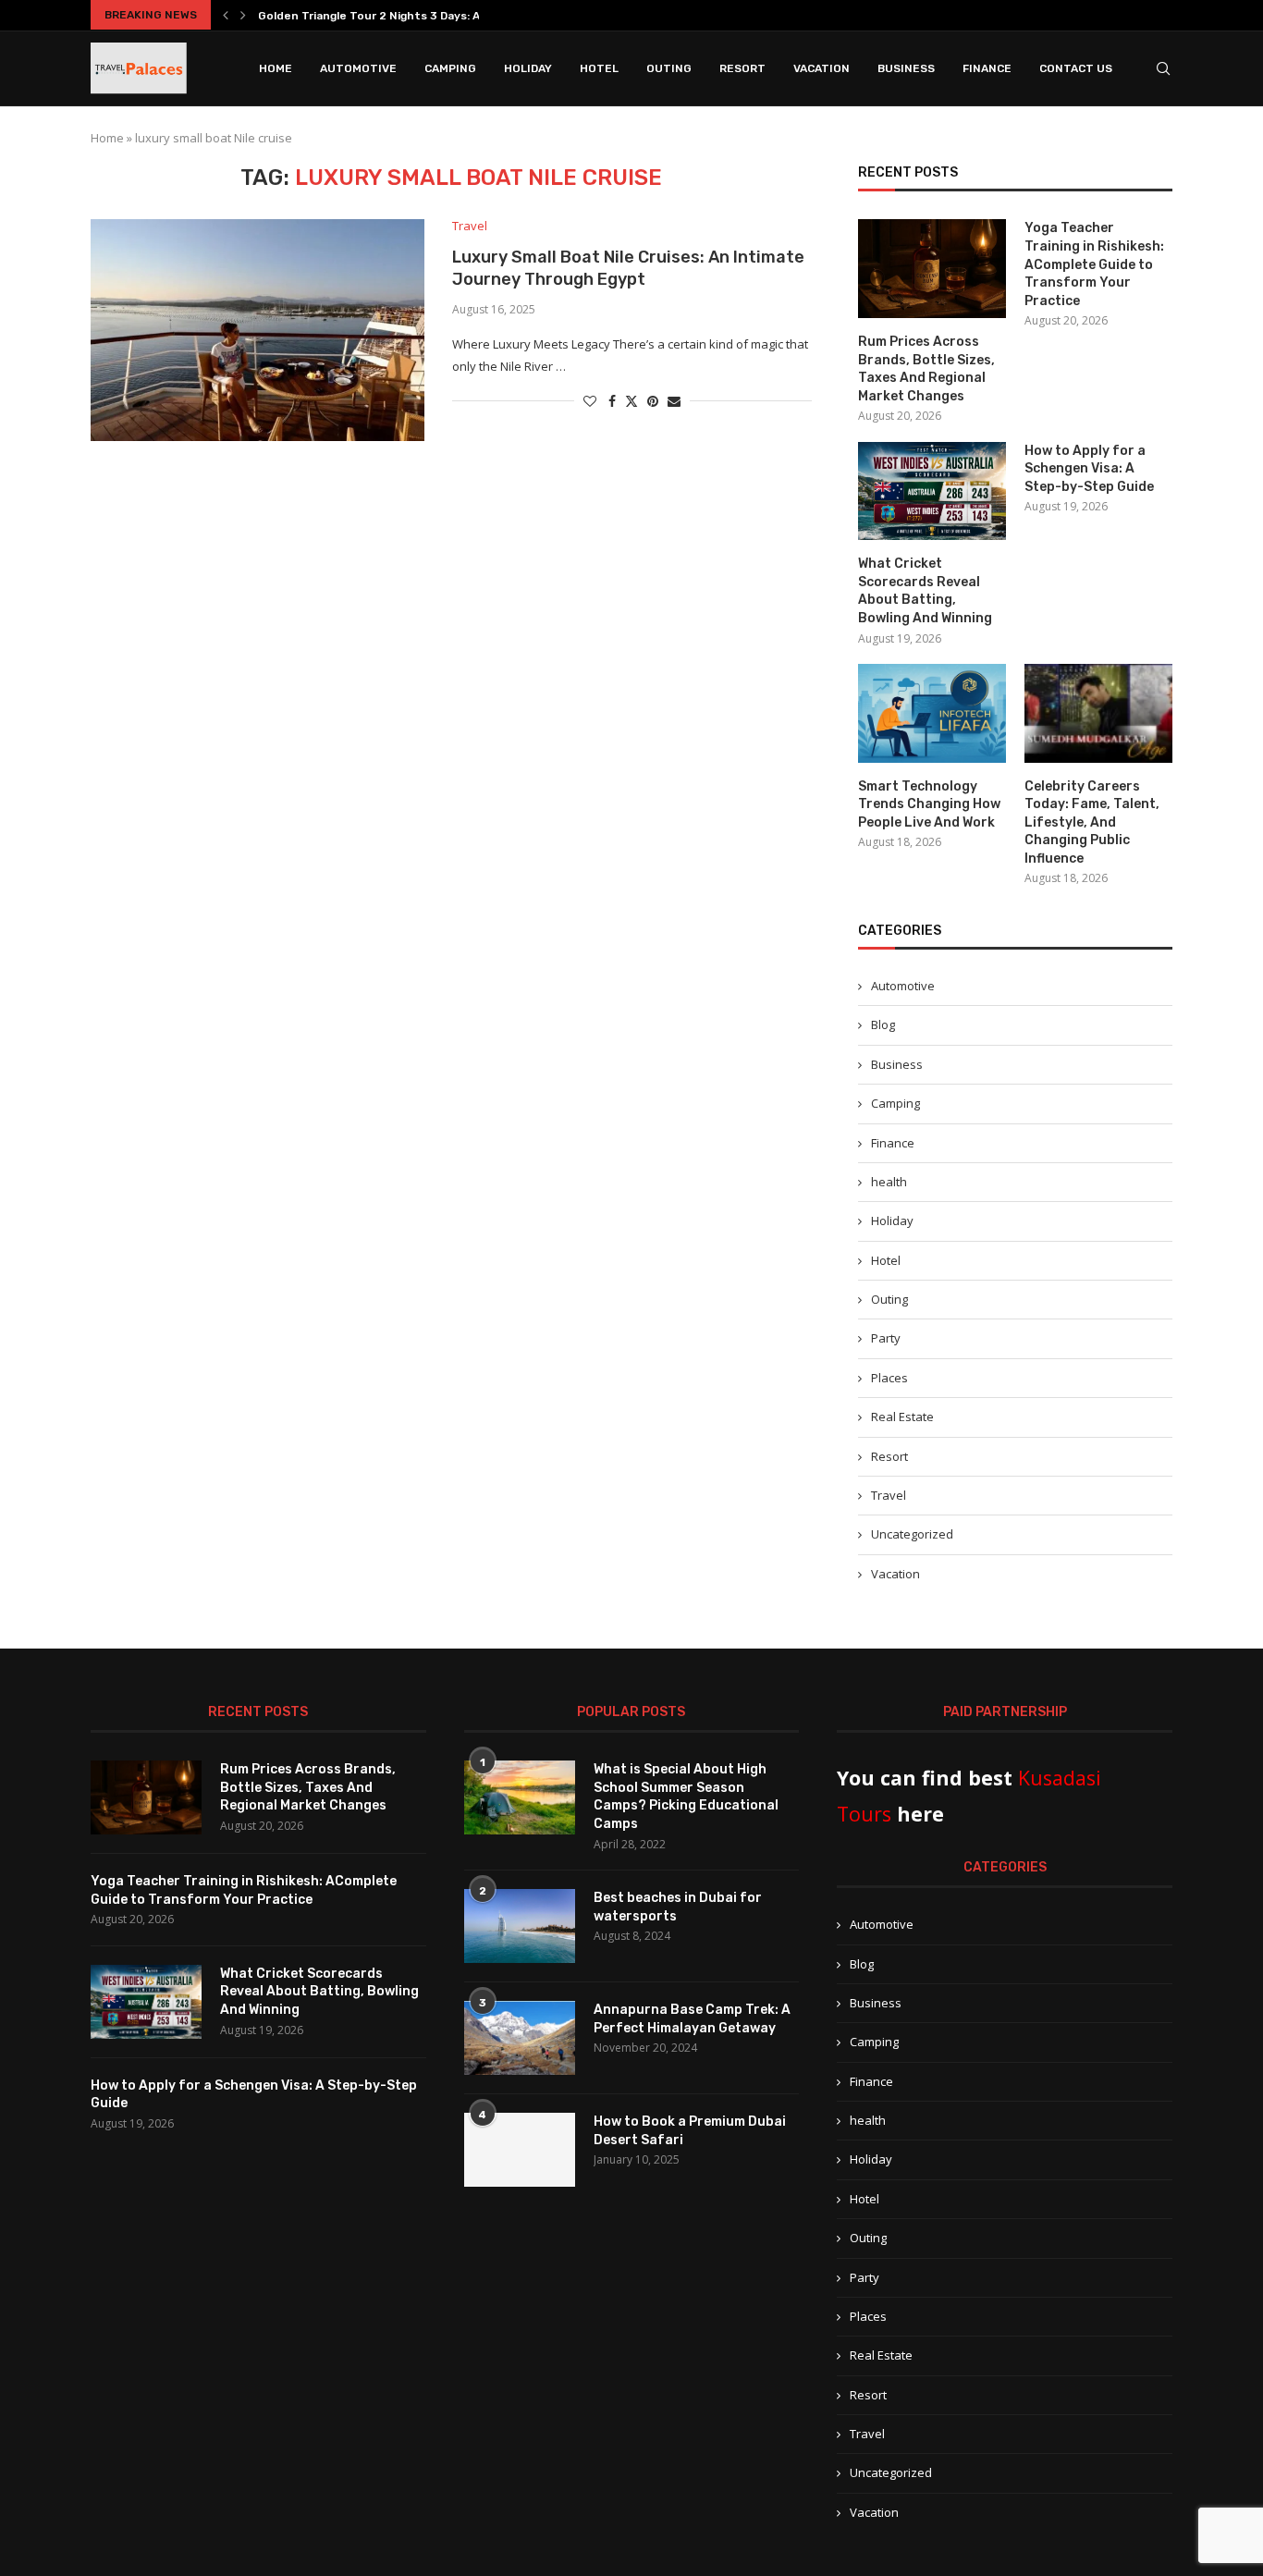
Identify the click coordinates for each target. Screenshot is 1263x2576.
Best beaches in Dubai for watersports (678, 1907)
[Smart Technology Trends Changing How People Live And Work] (932, 713)
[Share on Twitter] (631, 401)
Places (889, 1378)
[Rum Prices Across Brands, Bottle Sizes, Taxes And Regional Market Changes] (932, 269)
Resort (742, 68)
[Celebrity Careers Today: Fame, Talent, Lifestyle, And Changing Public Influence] (1098, 713)
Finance (987, 68)
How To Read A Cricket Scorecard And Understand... (405, 16)
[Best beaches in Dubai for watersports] (520, 1926)
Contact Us (1076, 68)
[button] (226, 15)
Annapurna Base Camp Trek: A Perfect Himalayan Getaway (692, 2019)
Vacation (822, 68)
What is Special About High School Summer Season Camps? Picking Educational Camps (686, 1797)
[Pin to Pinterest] (653, 401)
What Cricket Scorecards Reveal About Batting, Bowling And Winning (925, 591)
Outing (669, 68)
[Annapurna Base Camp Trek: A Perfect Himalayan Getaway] (520, 2038)
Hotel (599, 68)
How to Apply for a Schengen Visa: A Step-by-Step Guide (1089, 469)
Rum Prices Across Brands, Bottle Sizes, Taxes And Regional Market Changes (926, 369)
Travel (889, 1495)
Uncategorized (912, 1534)
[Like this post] (590, 401)
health (889, 1182)
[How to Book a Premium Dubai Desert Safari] (520, 2150)
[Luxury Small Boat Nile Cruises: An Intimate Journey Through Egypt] (258, 330)
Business (906, 68)
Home (276, 68)
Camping (450, 68)
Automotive (358, 68)
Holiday (528, 68)
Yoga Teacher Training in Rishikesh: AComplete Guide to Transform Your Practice (1094, 264)
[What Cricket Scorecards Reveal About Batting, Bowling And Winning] (932, 491)
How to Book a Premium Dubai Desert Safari (690, 2131)
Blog (883, 1024)
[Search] (1163, 68)
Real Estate (902, 1417)
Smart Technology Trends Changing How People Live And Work (929, 804)
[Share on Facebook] (612, 401)
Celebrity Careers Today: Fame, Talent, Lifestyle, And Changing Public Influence (1092, 822)
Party (886, 1338)
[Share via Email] (674, 401)
